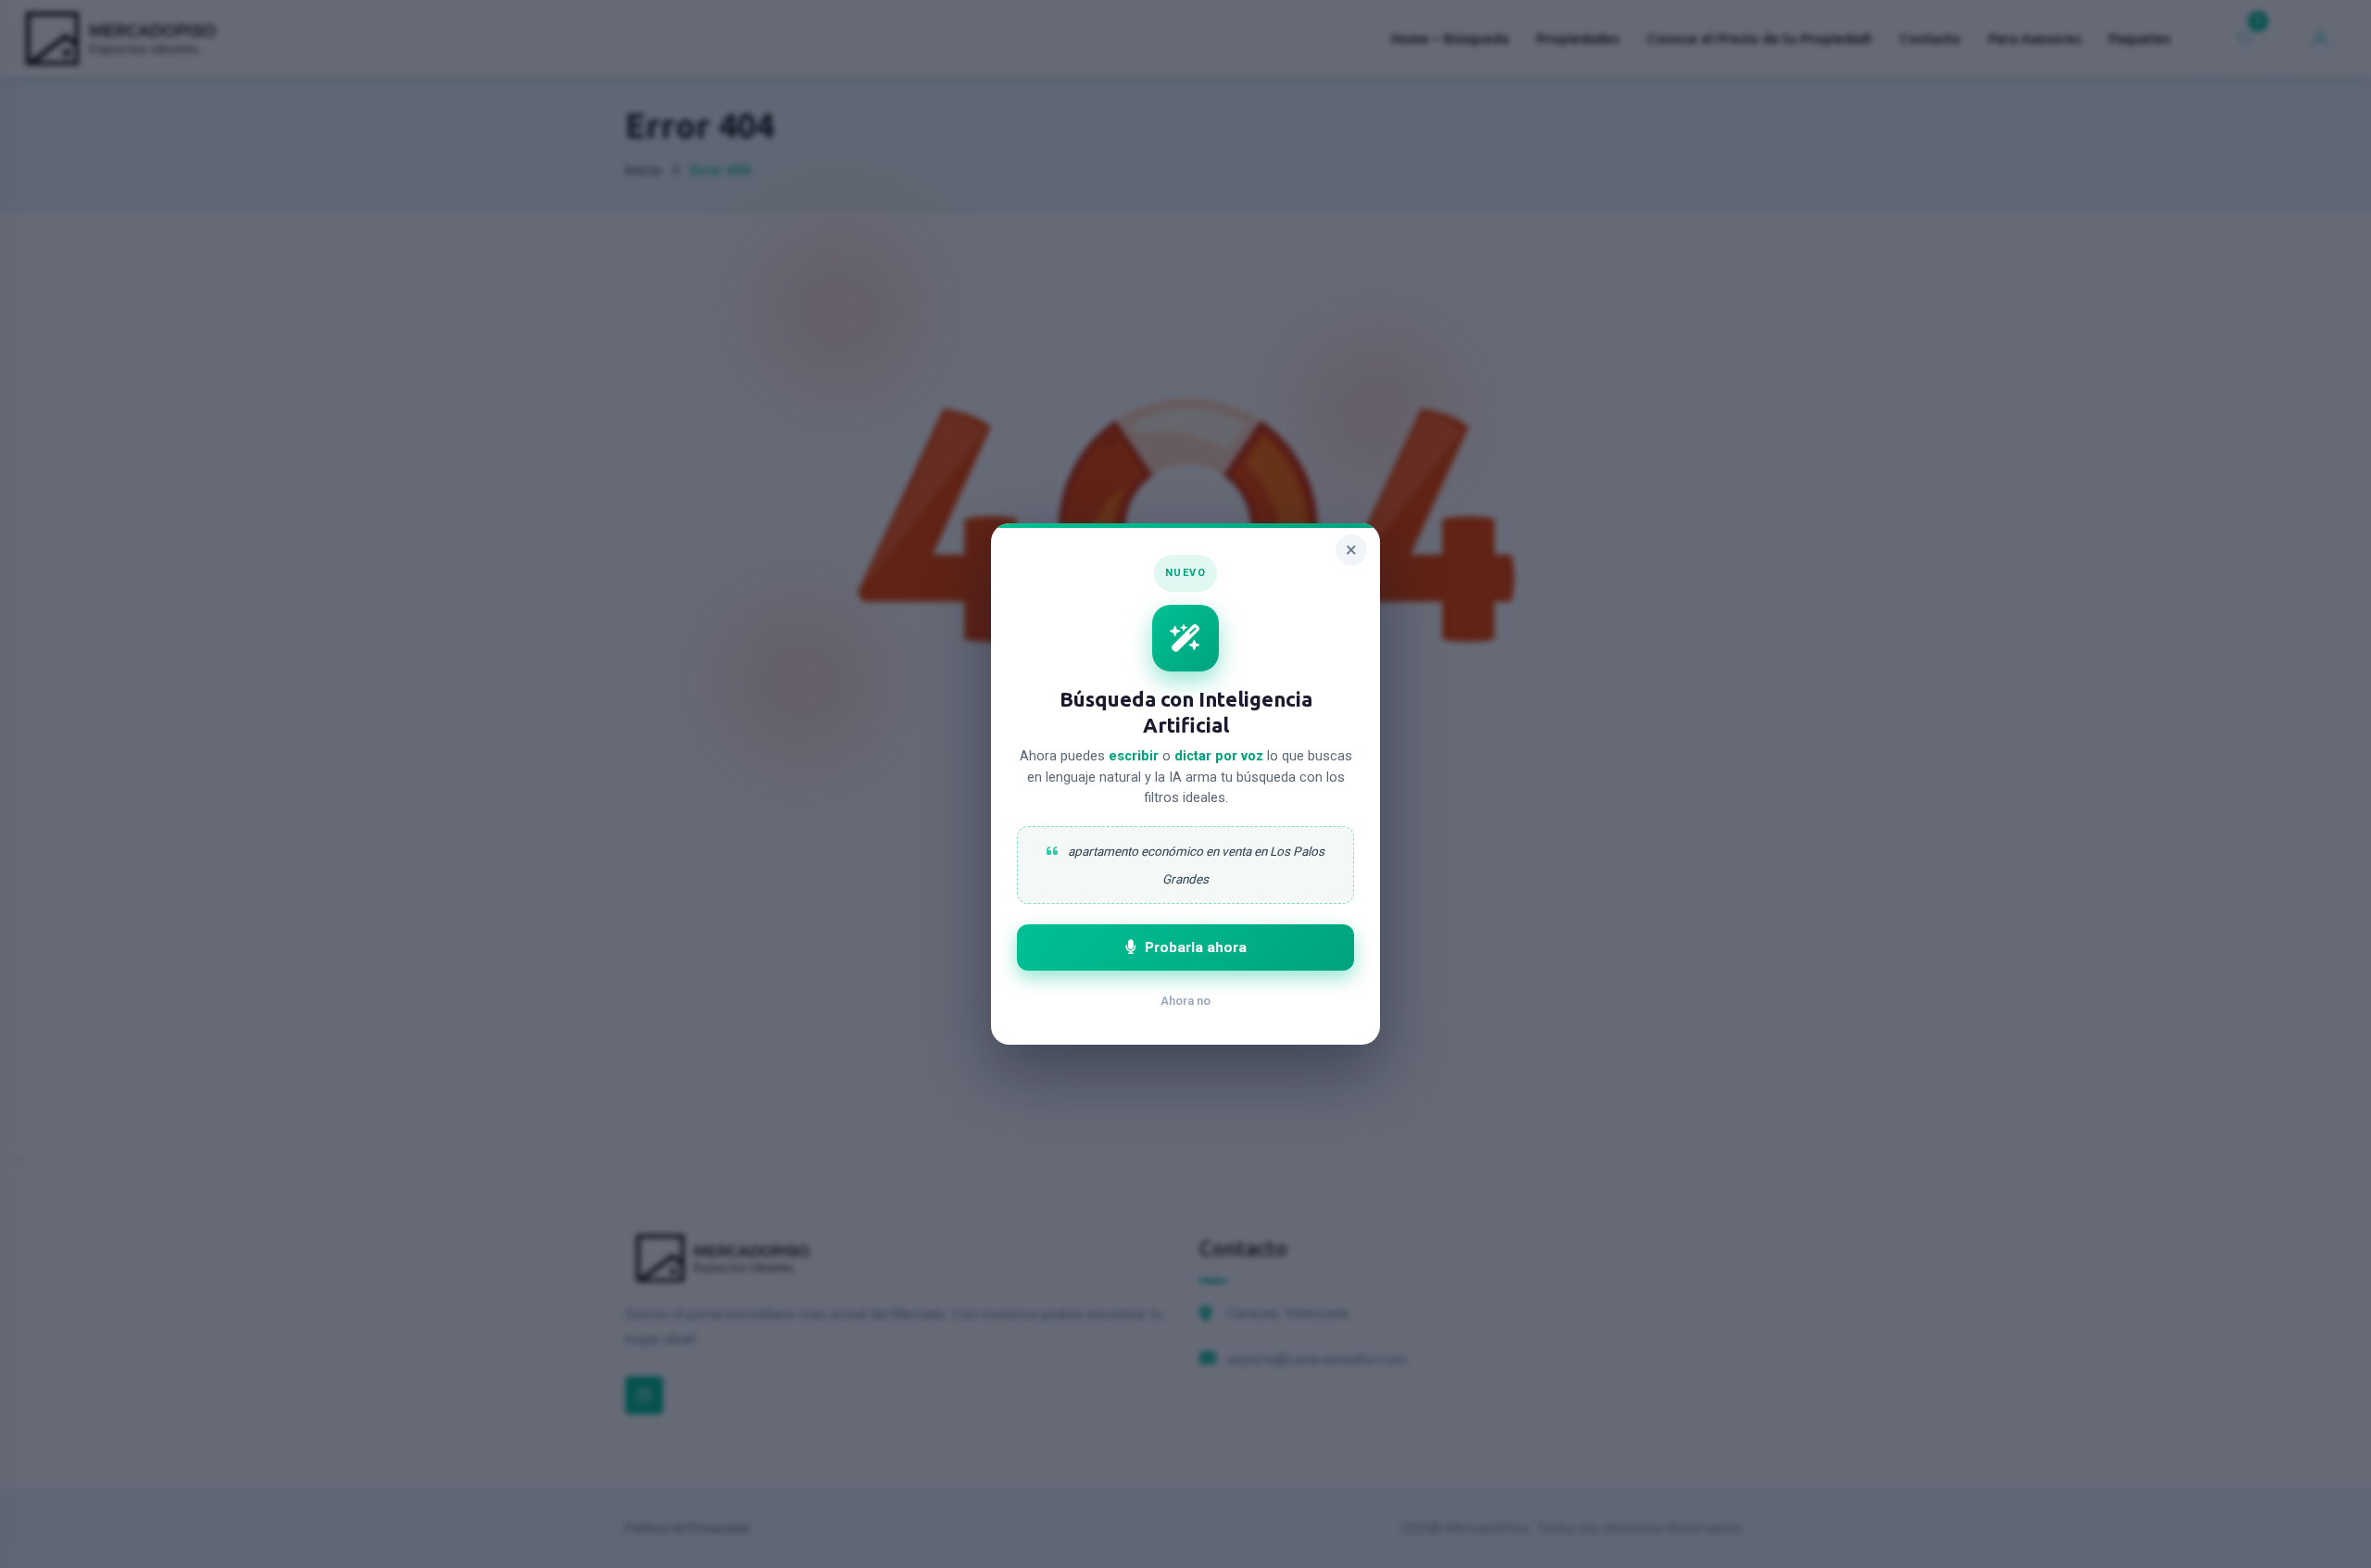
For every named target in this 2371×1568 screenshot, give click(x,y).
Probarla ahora (1196, 947)
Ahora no (1185, 1001)
